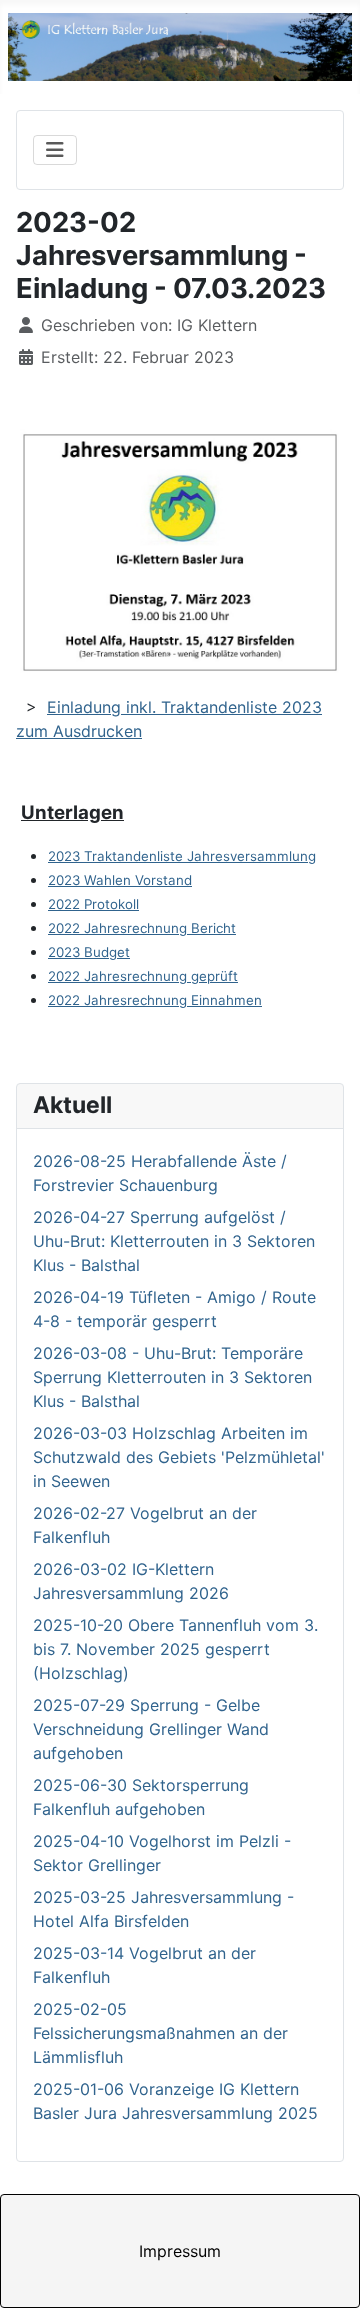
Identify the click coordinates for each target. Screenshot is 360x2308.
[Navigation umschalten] (55, 150)
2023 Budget (89, 952)
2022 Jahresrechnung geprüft (143, 976)
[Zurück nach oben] (325, 2271)
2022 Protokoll (93, 904)
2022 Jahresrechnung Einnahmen (155, 1000)
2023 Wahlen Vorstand (120, 880)
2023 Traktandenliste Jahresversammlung (182, 856)
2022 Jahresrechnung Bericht (142, 928)
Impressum (180, 2251)
